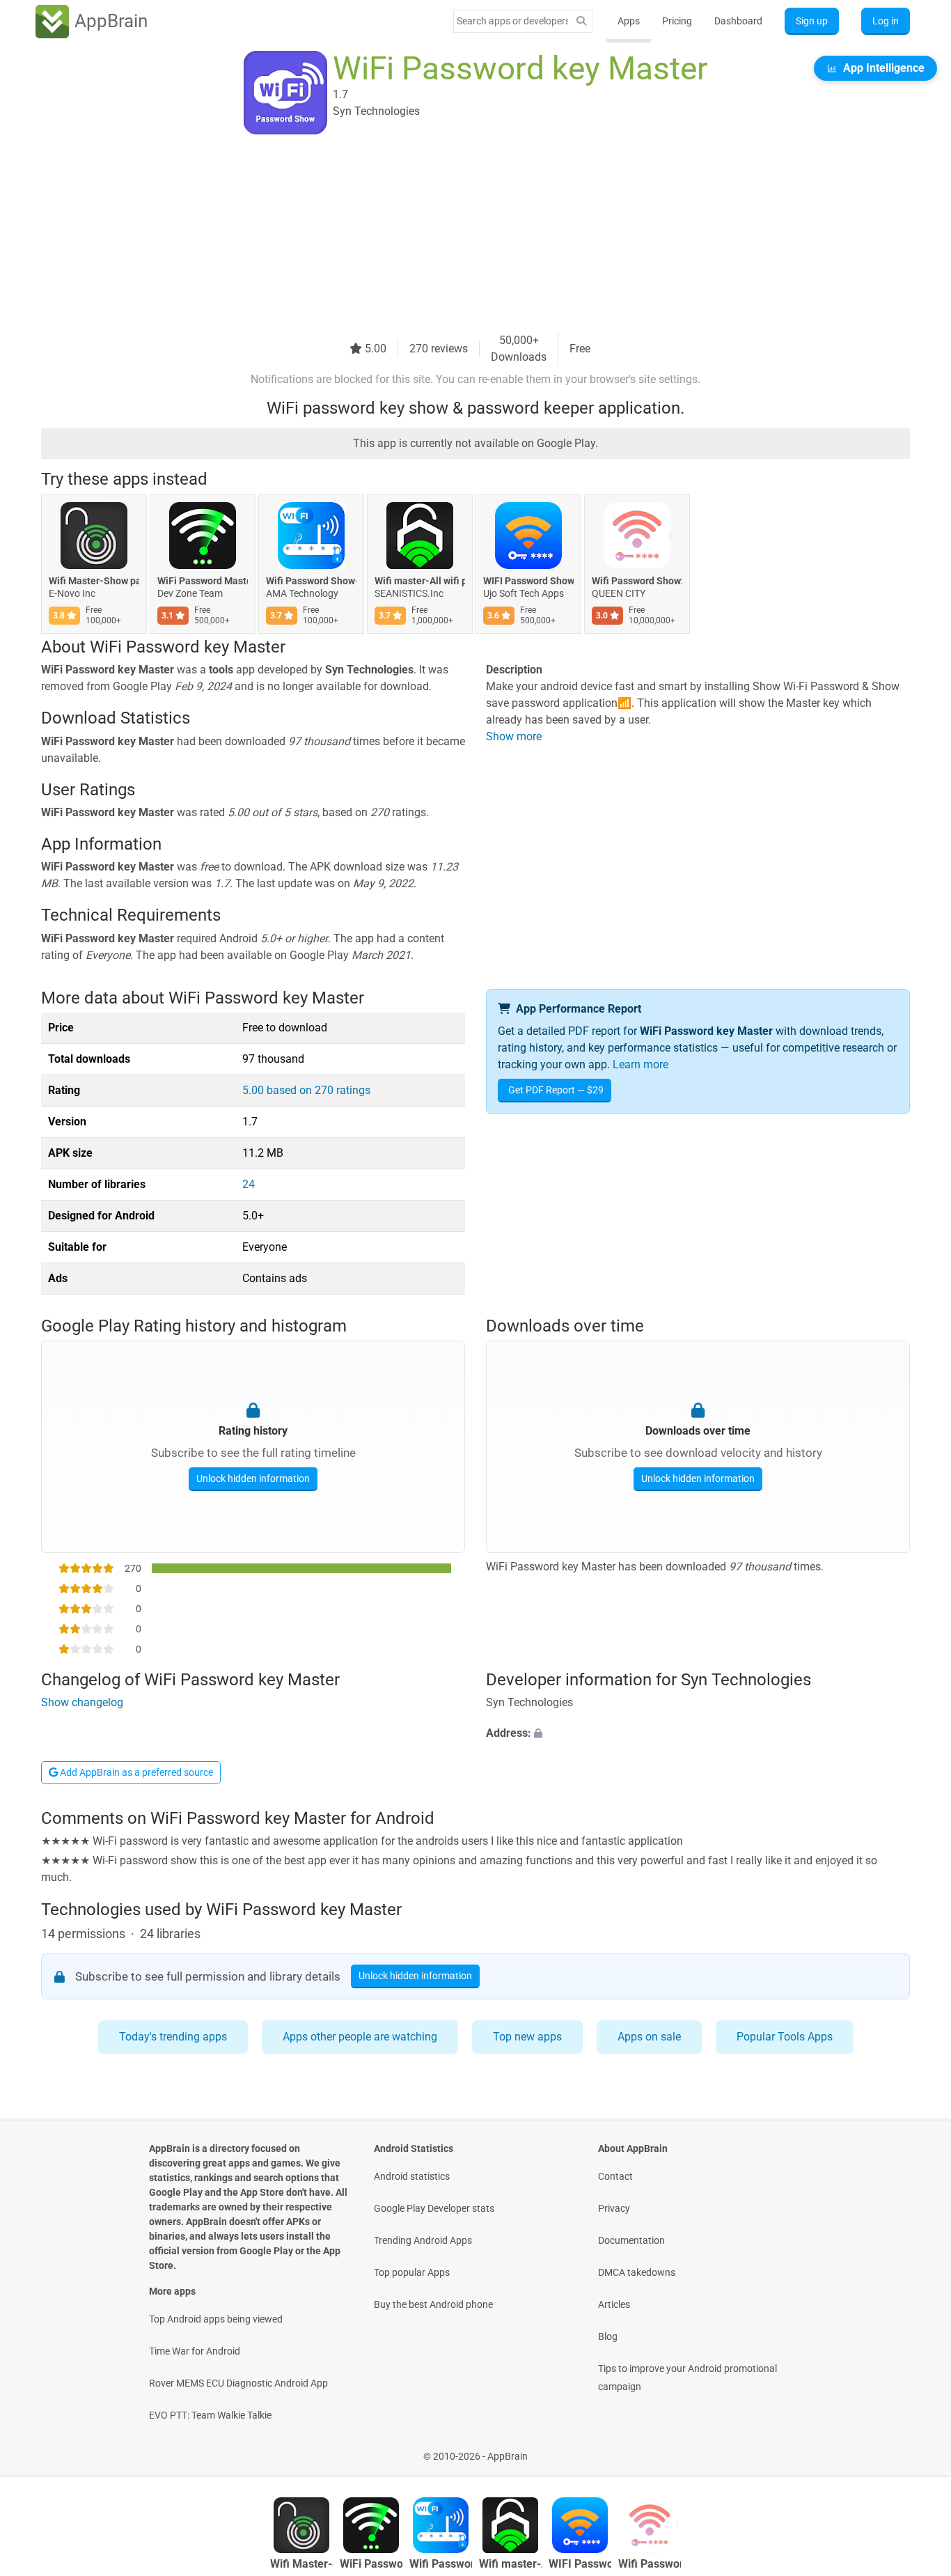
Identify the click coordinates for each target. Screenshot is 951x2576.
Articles (614, 2304)
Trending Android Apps (423, 2240)
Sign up (812, 21)
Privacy (614, 2208)
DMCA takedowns (637, 2272)
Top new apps (527, 2037)
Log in (886, 21)
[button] (698, 1733)
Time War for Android (195, 2351)
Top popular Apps (412, 2272)
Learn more (640, 1064)
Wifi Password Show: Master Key (637, 581)
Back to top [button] (916, 2449)
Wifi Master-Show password (94, 581)
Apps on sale (649, 2037)
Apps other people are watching (360, 2037)
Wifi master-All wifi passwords (420, 581)
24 (249, 1184)
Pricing (677, 21)
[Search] (581, 21)
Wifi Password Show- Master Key (311, 581)
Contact (615, 2176)
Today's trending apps (173, 2037)
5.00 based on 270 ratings (306, 1090)
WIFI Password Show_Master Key (528, 581)
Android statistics (412, 2176)
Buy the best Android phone (433, 2304)
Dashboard (738, 21)
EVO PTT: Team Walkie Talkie (210, 2415)
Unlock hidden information (253, 1478)
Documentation (631, 2240)
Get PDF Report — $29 (556, 1090)
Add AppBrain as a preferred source (135, 1772)
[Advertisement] (459, 235)
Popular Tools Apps (785, 2037)
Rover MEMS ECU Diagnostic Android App (238, 2383)
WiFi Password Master (203, 581)
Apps (629, 21)
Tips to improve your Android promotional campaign (687, 2378)
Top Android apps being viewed (216, 2319)
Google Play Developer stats (434, 2208)
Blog (608, 2336)
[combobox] (512, 21)
